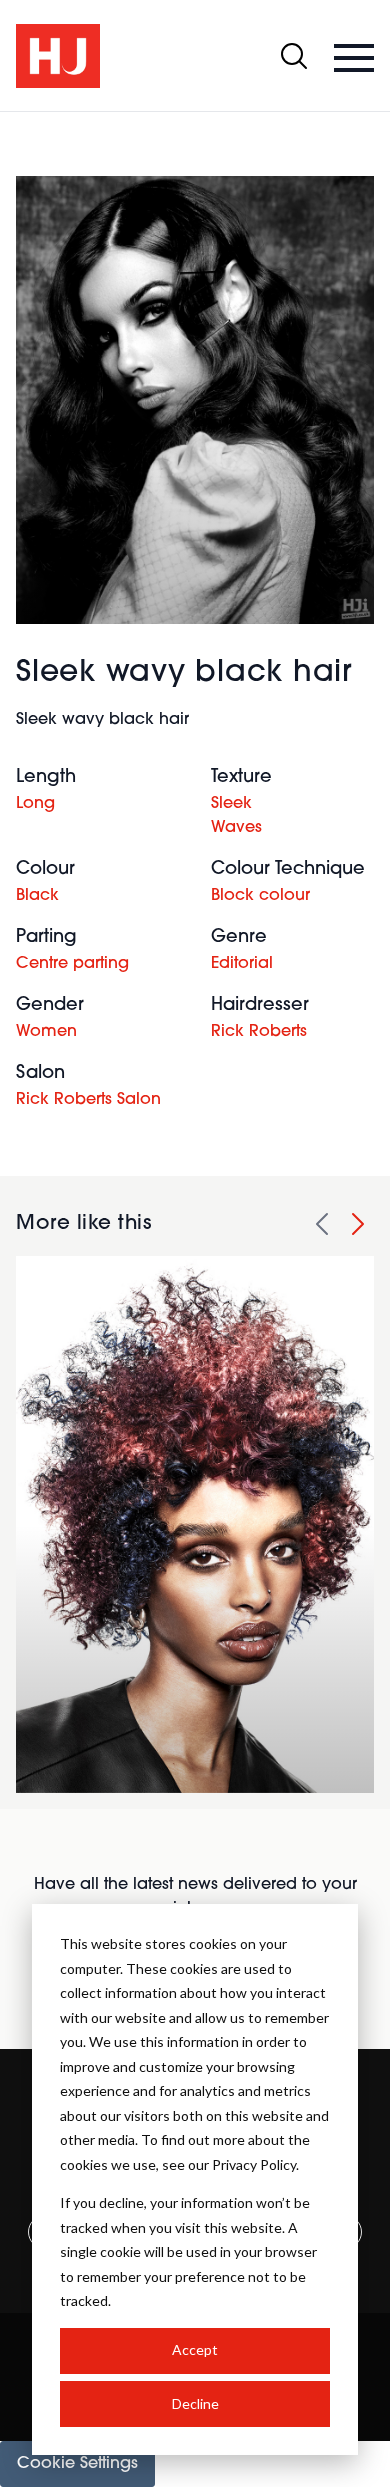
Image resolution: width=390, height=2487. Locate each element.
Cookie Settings (77, 2464)
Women (46, 1032)
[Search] (294, 56)
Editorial (242, 964)
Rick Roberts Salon (88, 1100)
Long (35, 804)
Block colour (260, 896)
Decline (195, 2403)
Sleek (231, 804)
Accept (195, 2349)
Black (37, 896)
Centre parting (72, 964)
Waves (236, 828)
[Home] (58, 56)
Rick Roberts (259, 1032)
